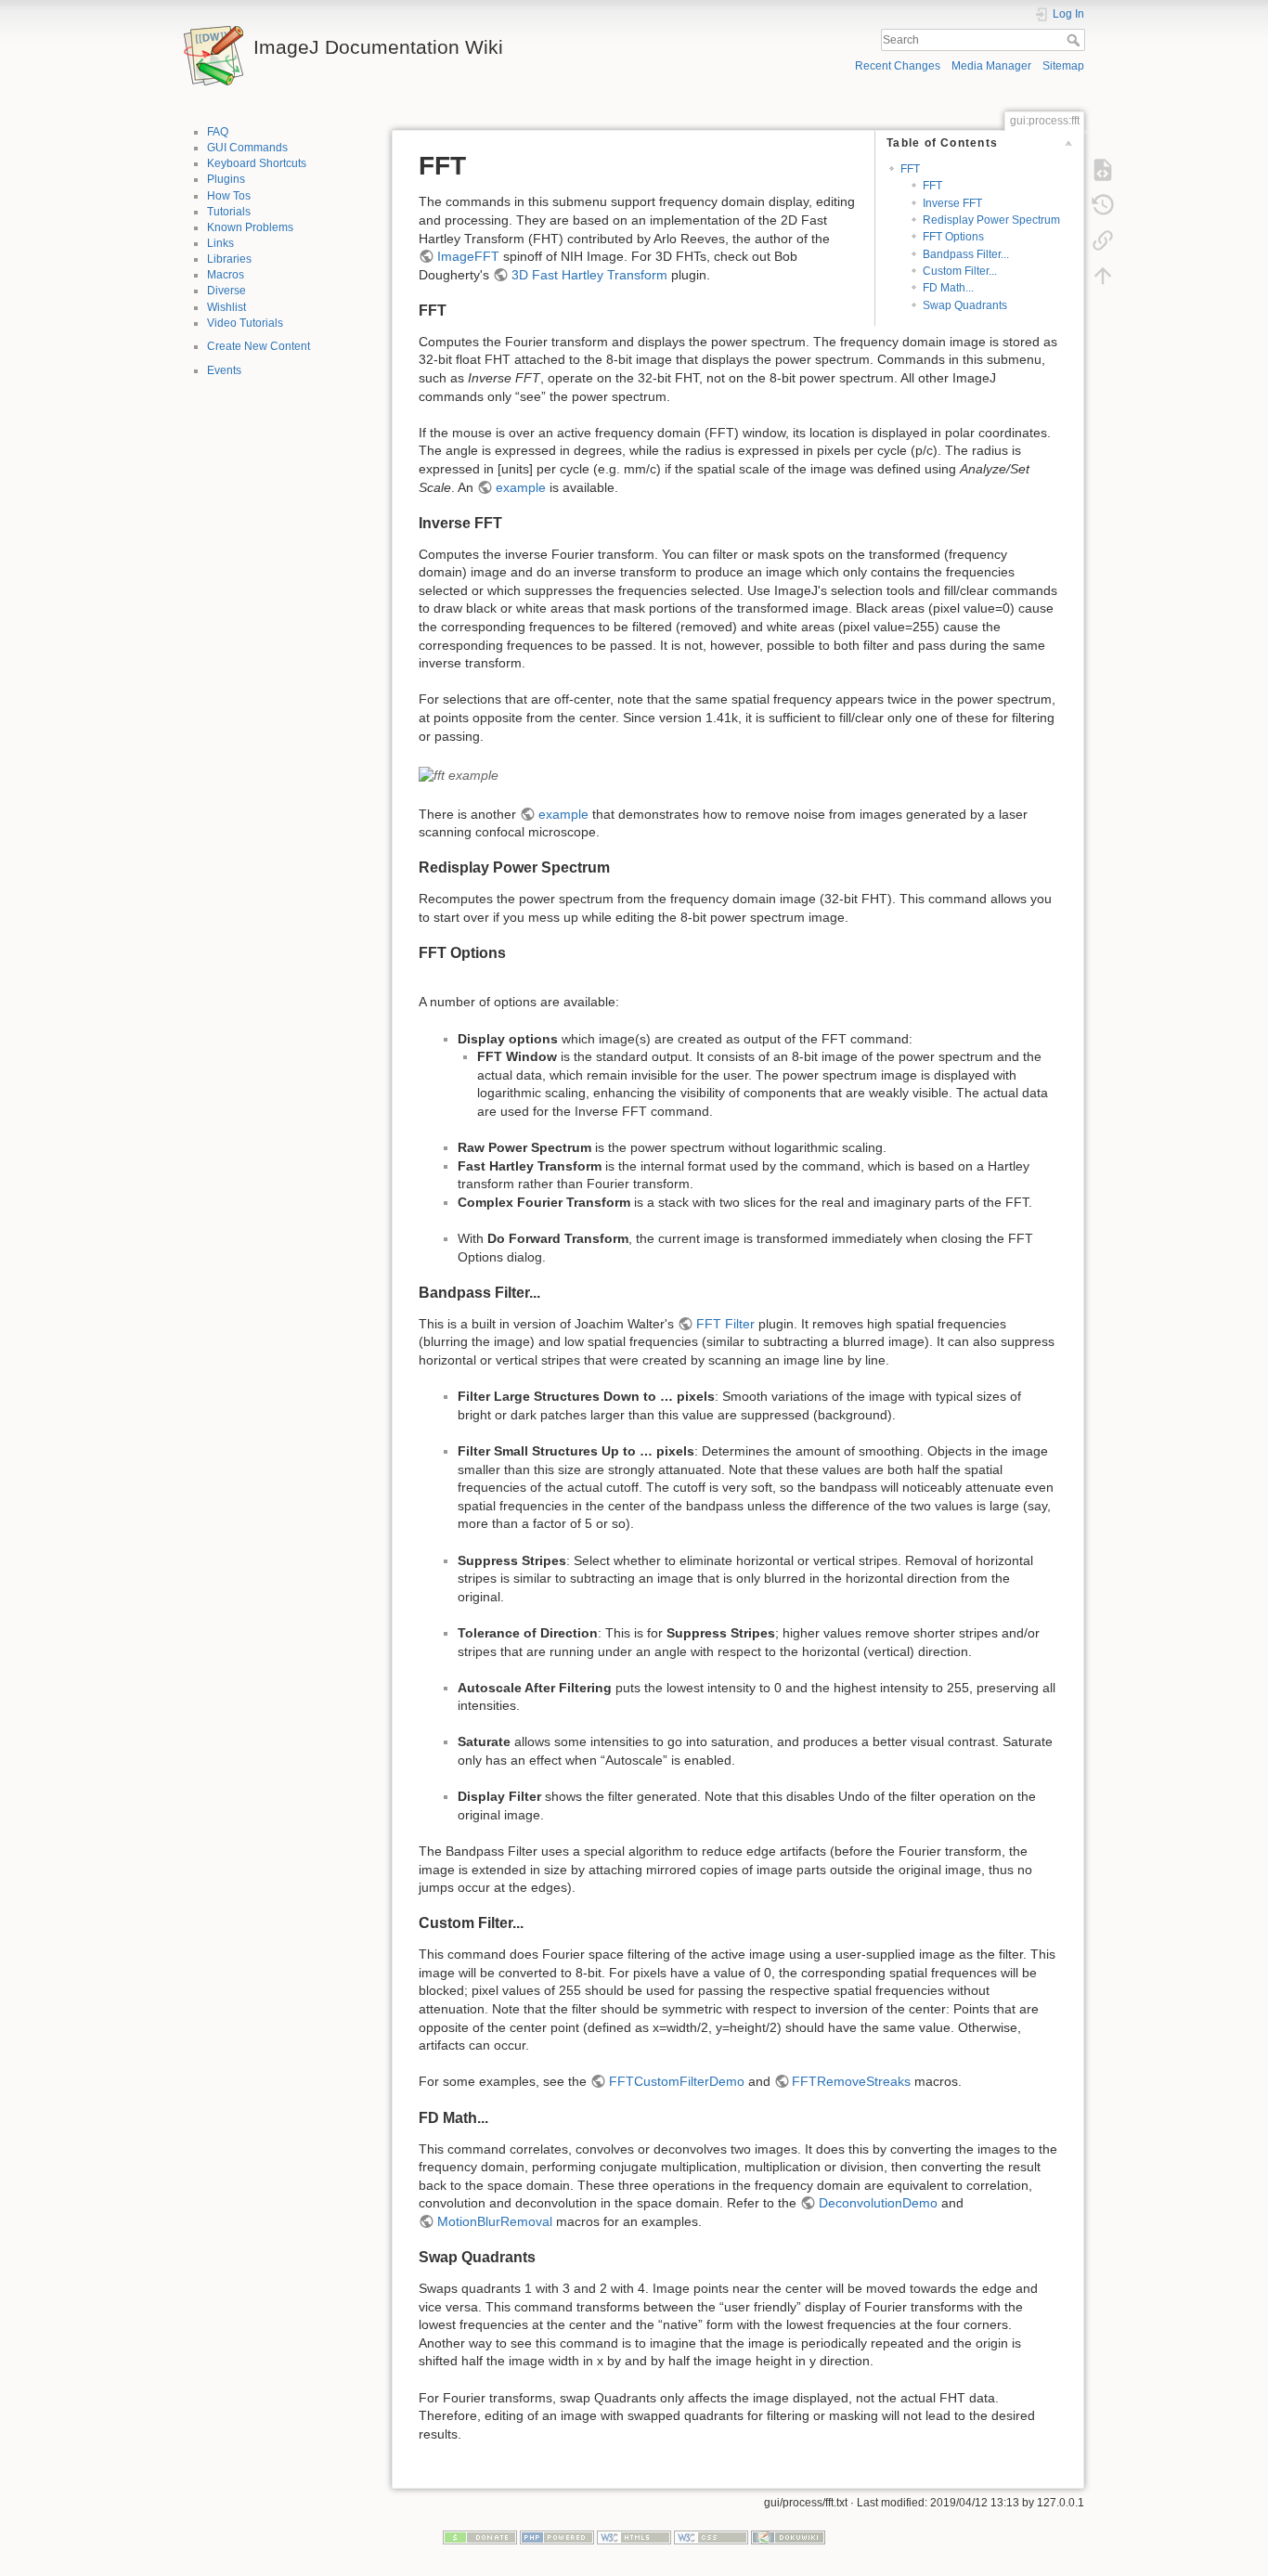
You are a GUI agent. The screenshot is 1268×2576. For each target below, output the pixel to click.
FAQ (218, 132)
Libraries (229, 259)
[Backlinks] (1103, 239)
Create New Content (259, 346)
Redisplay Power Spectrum (991, 220)
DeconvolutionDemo (878, 2203)
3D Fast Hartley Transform (589, 275)
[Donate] (480, 2537)
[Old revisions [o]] (1103, 204)
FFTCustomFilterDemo (677, 2081)
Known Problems (250, 227)
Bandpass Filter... (966, 254)
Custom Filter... (960, 271)
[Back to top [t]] (1103, 275)
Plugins (226, 179)
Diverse (226, 291)
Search (1075, 40)
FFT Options (953, 237)
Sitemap (1063, 66)
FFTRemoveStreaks (851, 2081)
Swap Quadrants (965, 305)
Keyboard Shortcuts (257, 163)
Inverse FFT (952, 203)
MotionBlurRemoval (495, 2221)
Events (224, 370)
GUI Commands (247, 148)
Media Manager (991, 66)
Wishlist (226, 307)
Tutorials (229, 212)
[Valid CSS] (711, 2537)
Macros (226, 275)
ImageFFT (468, 256)
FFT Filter (725, 1324)
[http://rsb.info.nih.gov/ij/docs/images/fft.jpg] (459, 774)
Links (220, 243)
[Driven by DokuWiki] (788, 2537)
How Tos (229, 196)
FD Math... (948, 288)
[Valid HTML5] (634, 2537)
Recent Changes (898, 66)
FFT (910, 169)
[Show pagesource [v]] (1103, 169)
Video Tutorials (245, 323)
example (521, 487)
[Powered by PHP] (557, 2537)
